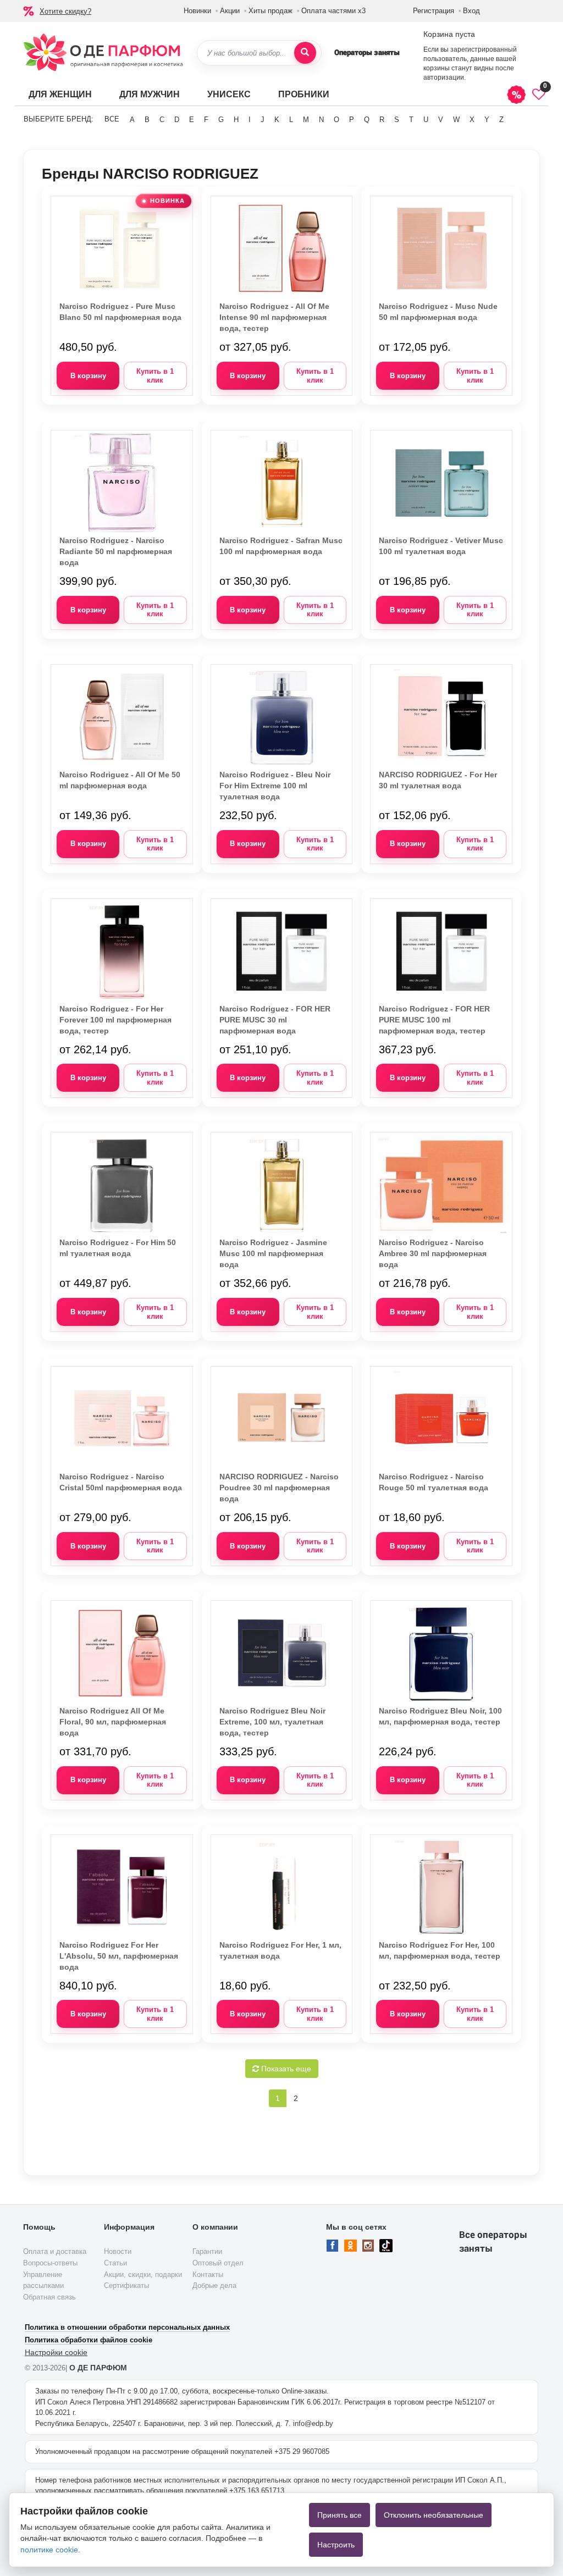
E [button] (192, 120)
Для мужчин (150, 94)
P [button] (352, 120)
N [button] (321, 120)
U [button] (426, 120)
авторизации (444, 78)
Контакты (208, 2274)
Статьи (115, 2263)
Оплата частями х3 (333, 11)
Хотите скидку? (65, 11)
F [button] (206, 120)
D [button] (177, 120)
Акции (230, 11)
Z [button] (501, 120)
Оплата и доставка (55, 2251)
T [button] (411, 120)
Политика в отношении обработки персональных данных (127, 2327)
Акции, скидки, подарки (143, 2274)
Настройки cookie (56, 2352)
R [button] (382, 120)
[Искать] (305, 53)
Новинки (197, 11)
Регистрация (434, 11)
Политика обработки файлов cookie (89, 2340)
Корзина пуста (449, 34)
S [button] (397, 120)
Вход (471, 11)
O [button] (336, 120)
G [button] (221, 120)
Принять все (340, 2515)
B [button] (147, 120)
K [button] (277, 120)
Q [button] (367, 120)
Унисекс (229, 94)
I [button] (250, 120)
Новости (118, 2251)
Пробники (304, 94)
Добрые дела (214, 2285)
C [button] (162, 120)
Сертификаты (126, 2285)
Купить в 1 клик (155, 376)
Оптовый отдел (218, 2263)
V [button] (441, 120)
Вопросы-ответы (50, 2263)
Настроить (336, 2545)
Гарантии (207, 2251)
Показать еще (285, 2069)
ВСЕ (112, 119)
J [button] (263, 120)
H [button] (236, 120)
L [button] (291, 120)
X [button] (472, 120)
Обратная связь (49, 2297)
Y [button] (487, 120)
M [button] (306, 120)
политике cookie (49, 2550)
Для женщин (60, 94)
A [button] (132, 120)
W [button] (456, 120)
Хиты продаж (271, 11)
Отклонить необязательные (434, 2515)
